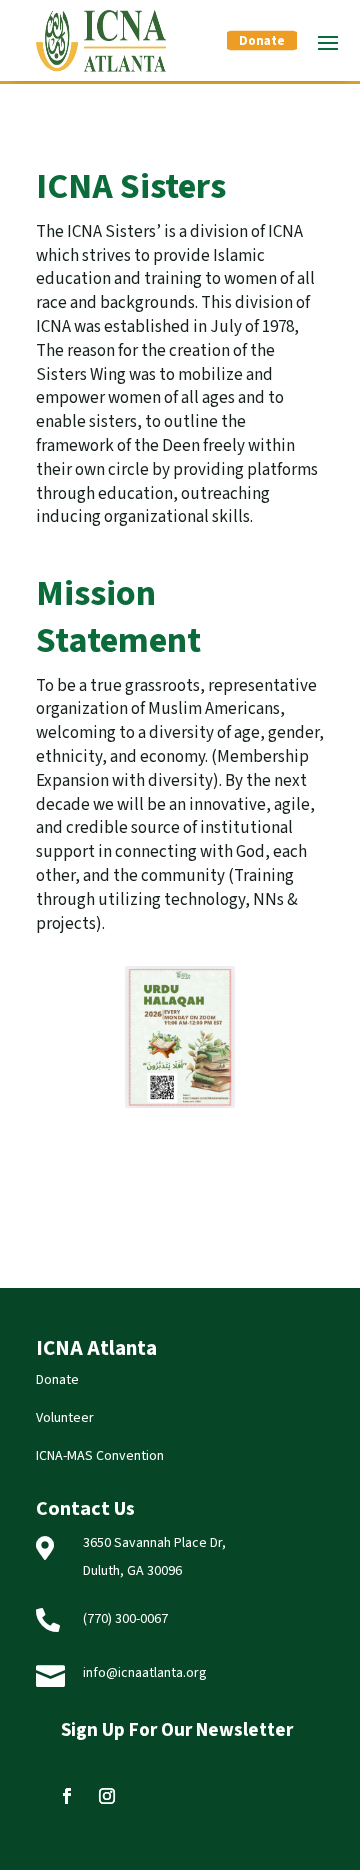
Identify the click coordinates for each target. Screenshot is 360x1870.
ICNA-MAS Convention (100, 1456)
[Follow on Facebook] (67, 1796)
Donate (262, 41)
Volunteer (65, 1418)
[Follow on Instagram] (107, 1796)
